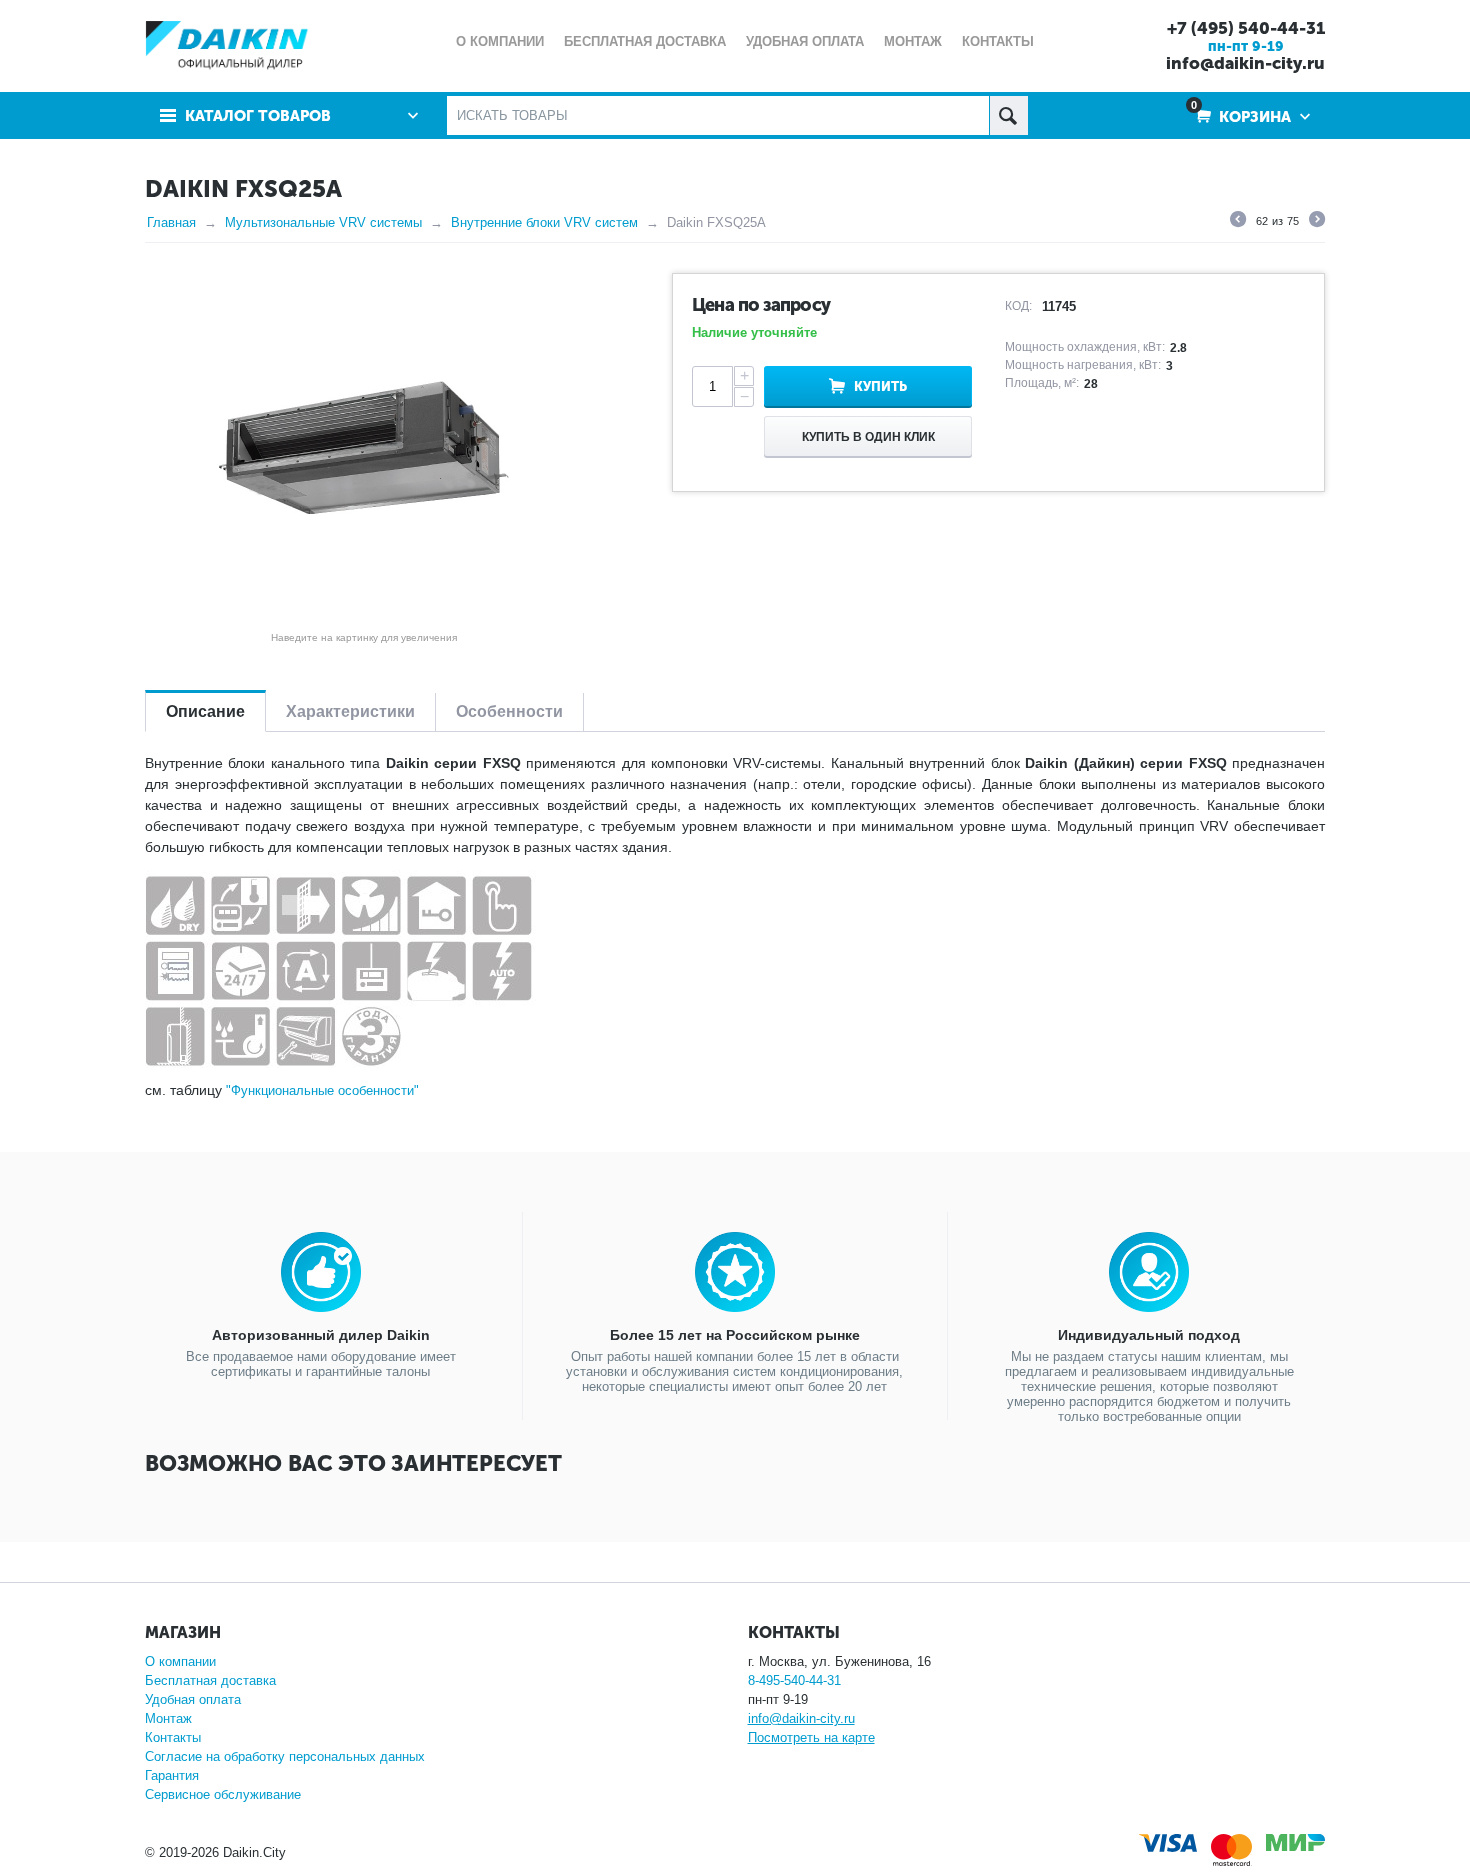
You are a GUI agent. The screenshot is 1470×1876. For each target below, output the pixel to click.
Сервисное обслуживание (223, 1794)
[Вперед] (1317, 222)
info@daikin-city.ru (1245, 63)
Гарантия (172, 1775)
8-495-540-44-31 (794, 1680)
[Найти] (1008, 115)
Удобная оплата (193, 1699)
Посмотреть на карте (811, 1737)
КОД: (1018, 306)
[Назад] (1238, 222)
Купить (880, 386)
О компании (180, 1661)
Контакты (173, 1737)
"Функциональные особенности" (322, 1090)
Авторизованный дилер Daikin (321, 1335)
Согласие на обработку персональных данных (285, 1756)
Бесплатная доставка (210, 1680)
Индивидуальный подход (1149, 1335)
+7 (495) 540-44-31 (1246, 28)
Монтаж (168, 1718)
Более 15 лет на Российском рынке (735, 1335)
